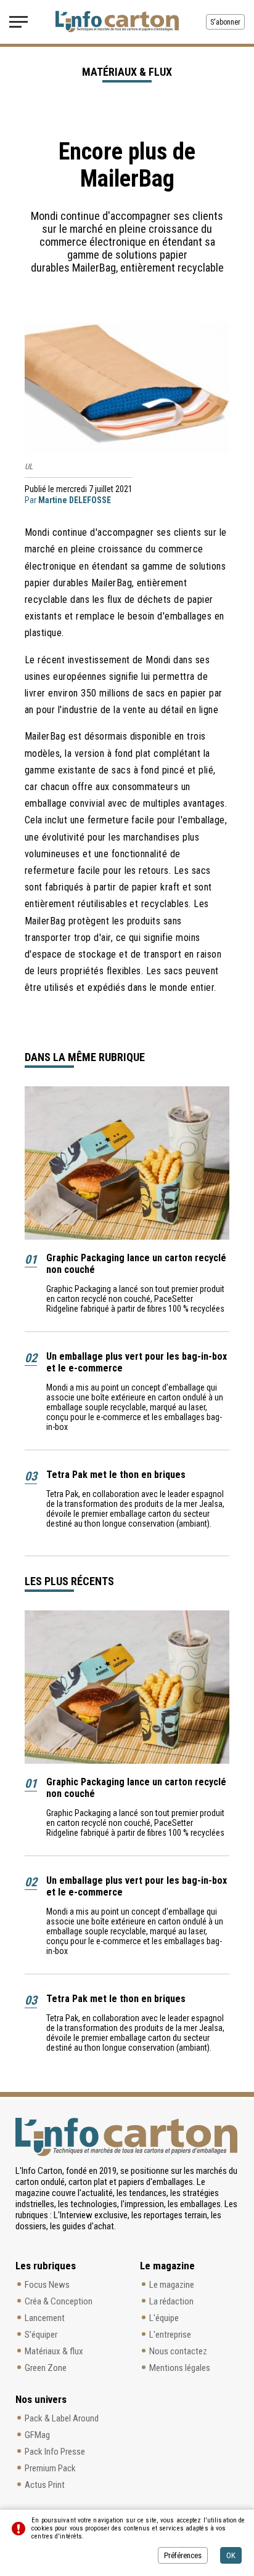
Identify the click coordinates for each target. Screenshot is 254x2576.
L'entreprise (170, 2335)
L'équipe (164, 2318)
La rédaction (171, 2301)
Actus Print (45, 2485)
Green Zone (46, 2368)
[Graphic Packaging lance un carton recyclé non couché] (127, 1163)
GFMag (37, 2435)
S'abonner (225, 22)
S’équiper (41, 2335)
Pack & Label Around (62, 2418)
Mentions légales (180, 2368)
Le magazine (172, 2285)
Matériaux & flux (54, 2351)
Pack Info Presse (55, 2452)
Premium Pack (50, 2468)
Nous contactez (178, 2351)
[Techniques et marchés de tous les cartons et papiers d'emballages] (117, 22)
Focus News (47, 2285)
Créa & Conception (59, 2301)
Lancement (45, 2318)
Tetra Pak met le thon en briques (116, 1475)
